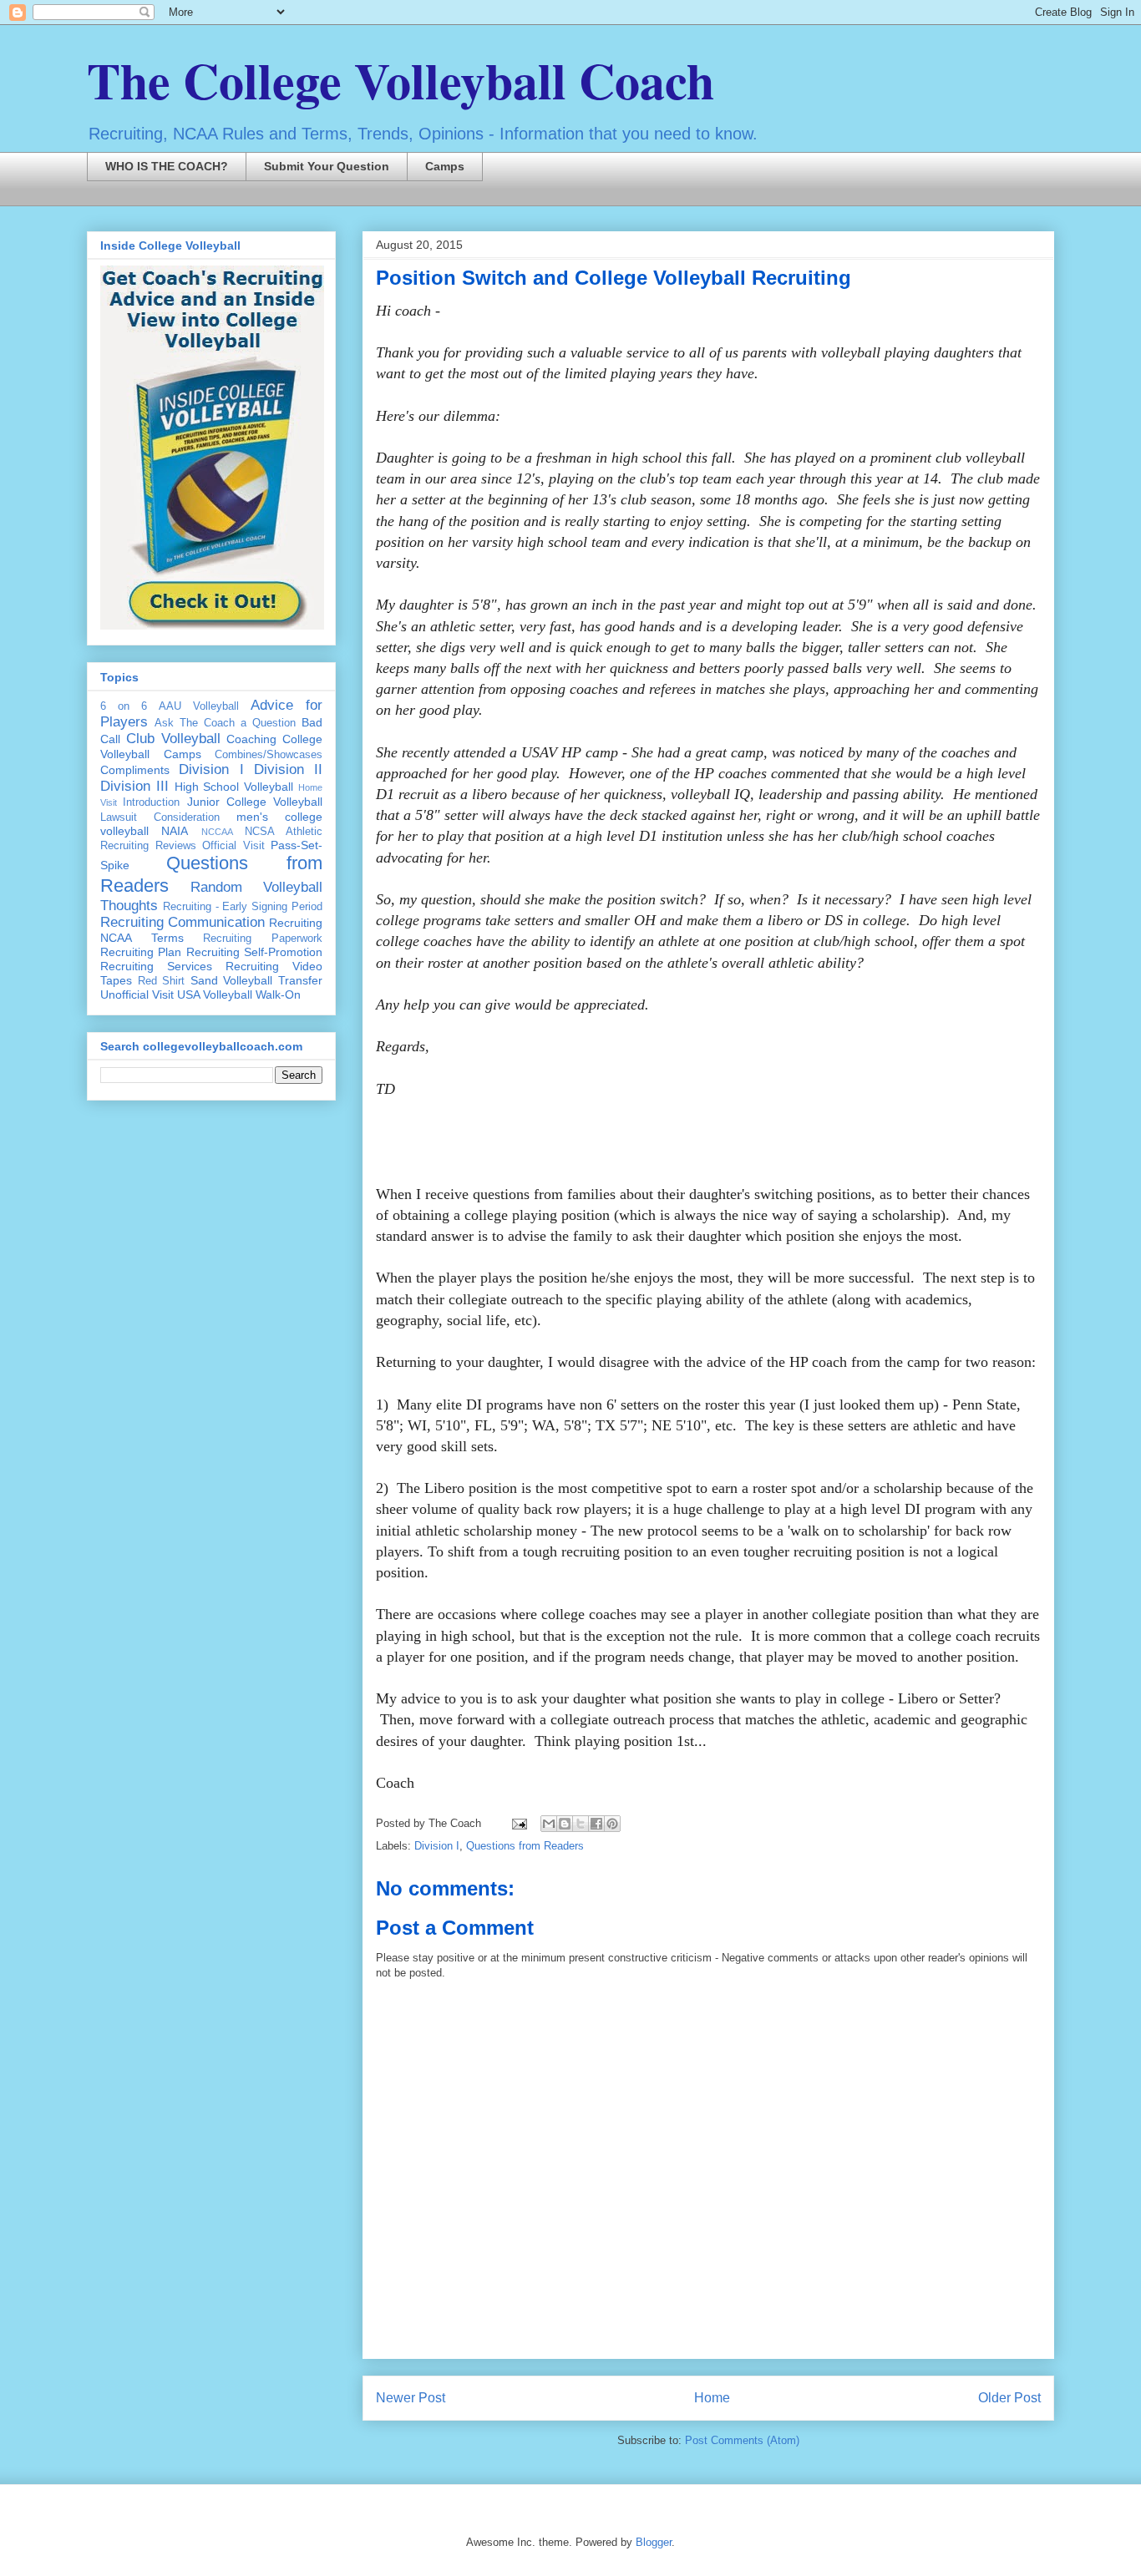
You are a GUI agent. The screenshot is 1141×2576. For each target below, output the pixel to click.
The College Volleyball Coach (401, 80)
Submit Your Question (327, 166)
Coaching (251, 739)
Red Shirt (162, 981)
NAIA (175, 831)
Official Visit (233, 846)
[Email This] (549, 1824)
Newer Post (411, 2398)
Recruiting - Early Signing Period (243, 907)
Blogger (654, 2542)
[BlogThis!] (565, 1824)
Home (712, 2398)
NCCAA (217, 832)
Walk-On (278, 994)
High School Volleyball (234, 787)
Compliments (135, 770)
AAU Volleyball (199, 706)
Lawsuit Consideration (160, 817)
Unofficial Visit (137, 994)
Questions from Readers (525, 1846)
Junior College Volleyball (255, 802)
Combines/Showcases (269, 755)
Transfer (300, 980)
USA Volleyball (215, 994)
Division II (288, 769)
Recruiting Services (156, 966)
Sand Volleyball (232, 980)
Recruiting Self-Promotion (254, 952)
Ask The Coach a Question (225, 723)
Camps (445, 166)
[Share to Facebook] (596, 1824)
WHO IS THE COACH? (167, 166)
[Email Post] (518, 1823)
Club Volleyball (173, 739)
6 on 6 (124, 706)
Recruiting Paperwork (263, 939)
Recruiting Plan (141, 952)
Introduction (151, 802)
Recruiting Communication (183, 922)
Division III (134, 786)
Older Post (1009, 2398)
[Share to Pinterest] (612, 1824)
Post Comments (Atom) (742, 2440)
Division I (437, 1846)
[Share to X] (581, 1824)
